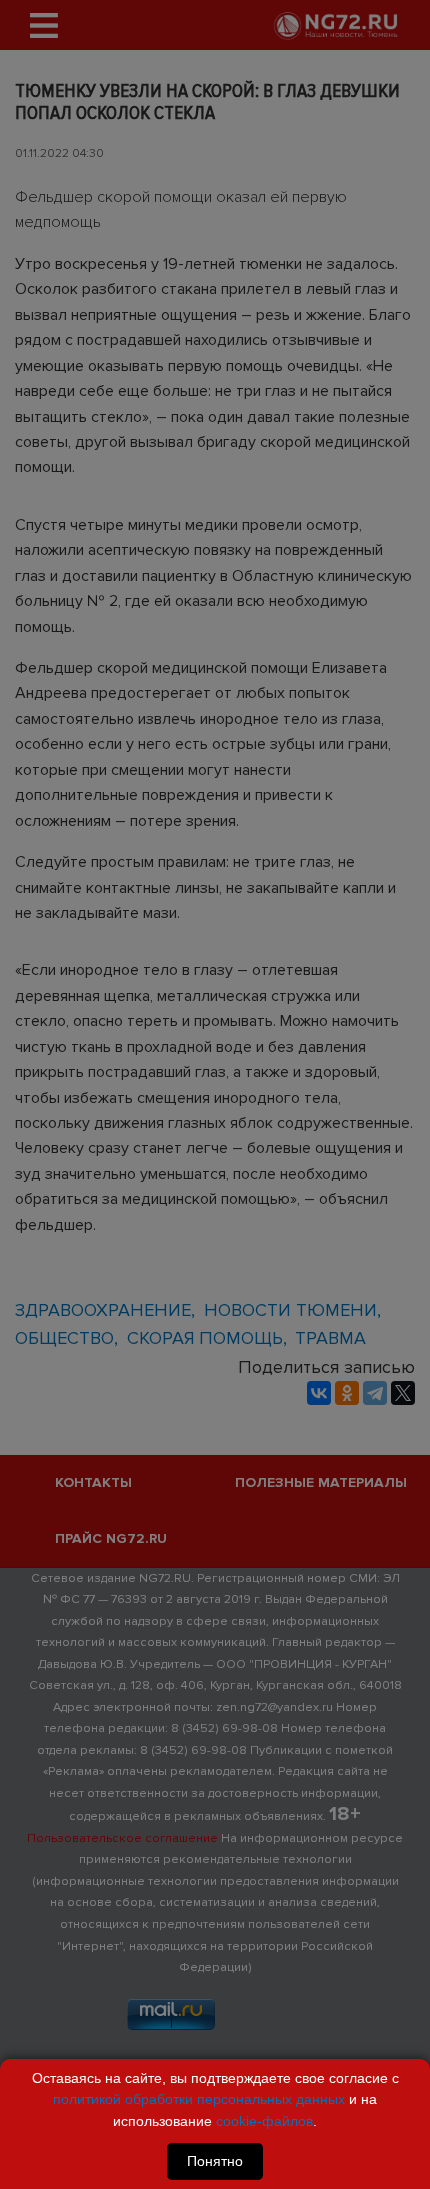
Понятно (215, 2161)
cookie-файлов (264, 2121)
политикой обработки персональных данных (199, 2099)
